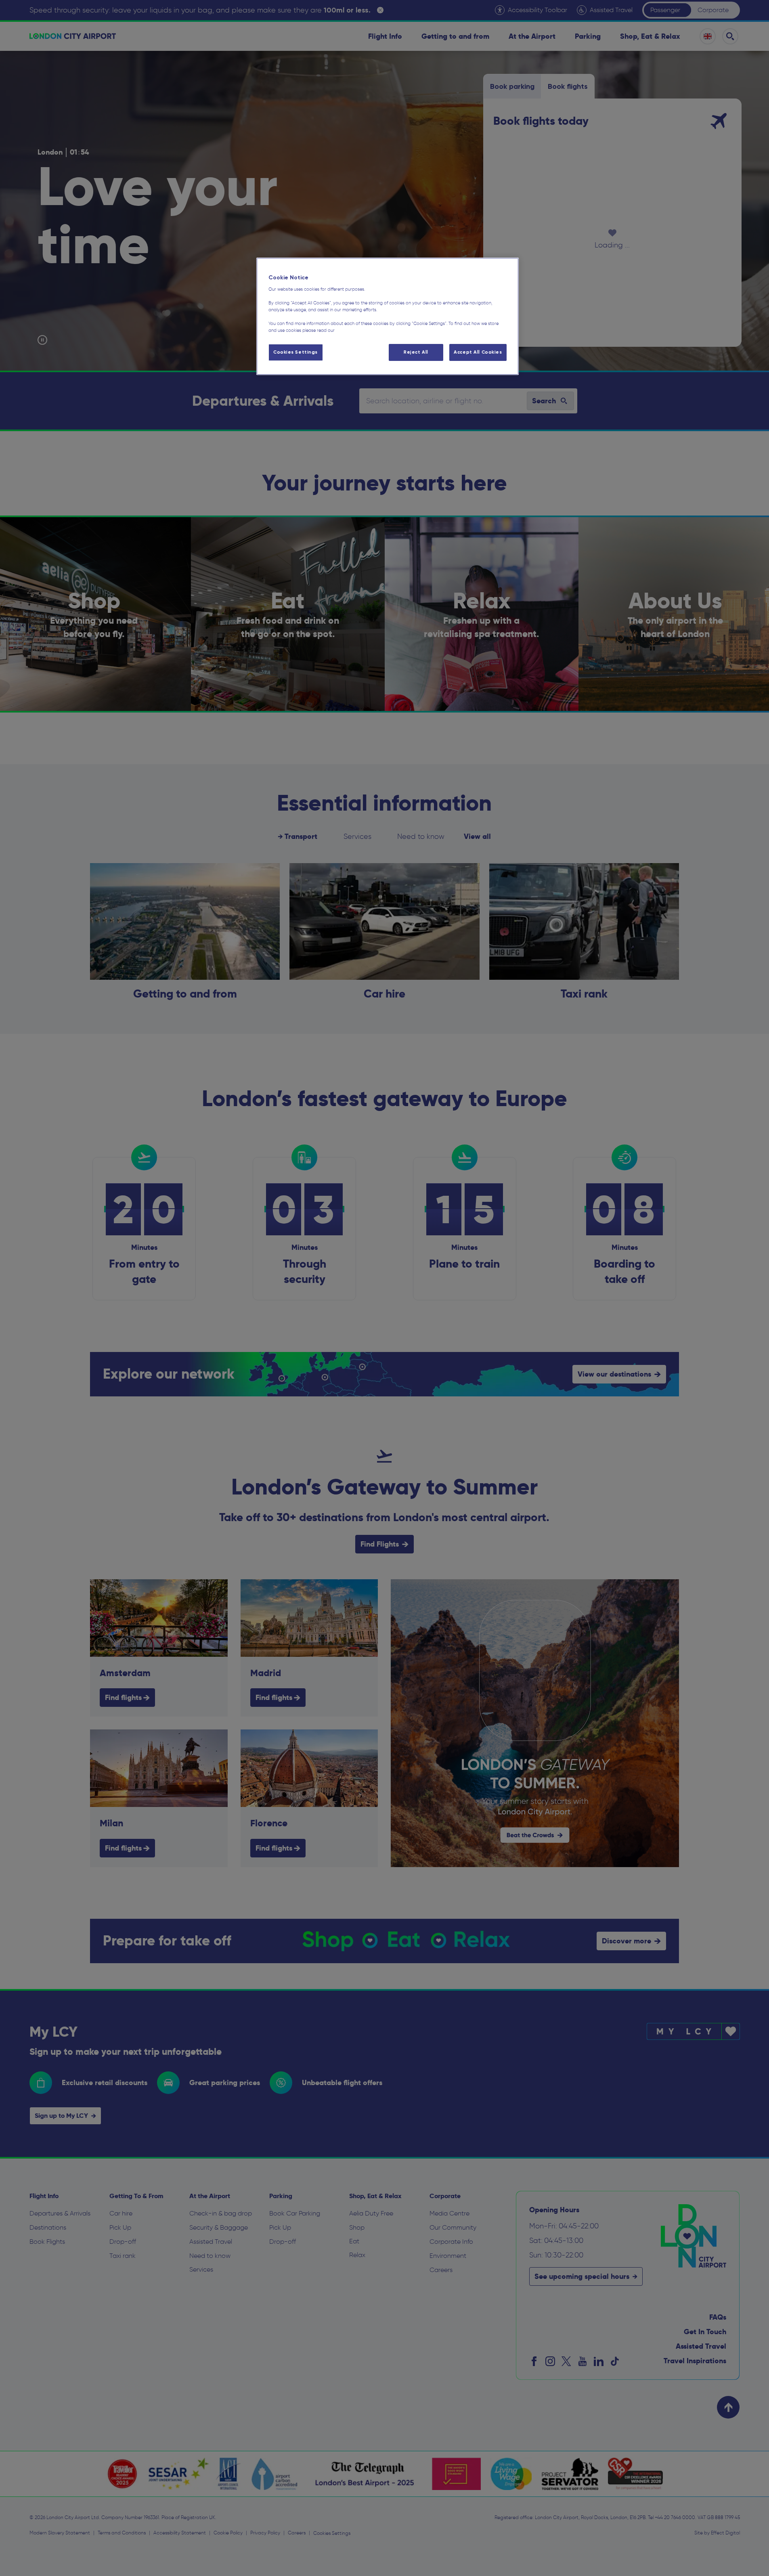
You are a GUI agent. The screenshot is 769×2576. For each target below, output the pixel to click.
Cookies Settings (295, 352)
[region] (388, 316)
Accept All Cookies (478, 352)
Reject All (416, 352)
